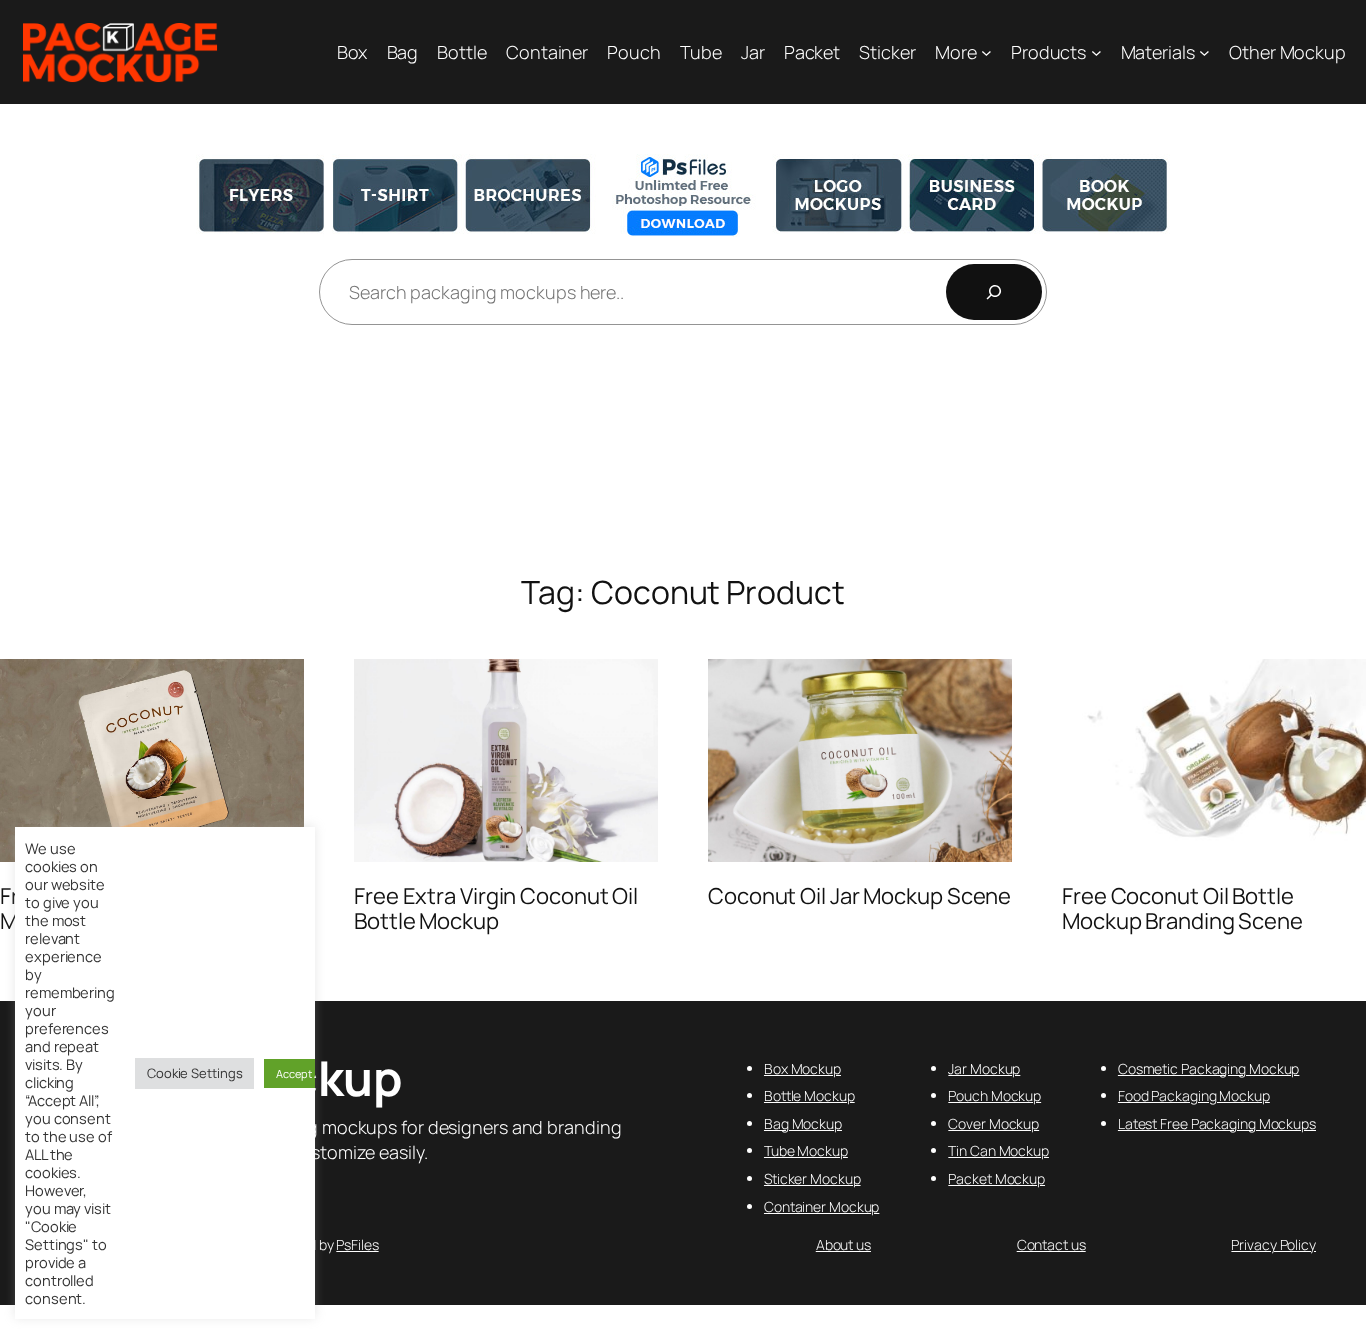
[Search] (994, 292)
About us (843, 1244)
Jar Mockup (984, 1068)
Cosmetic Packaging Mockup (1209, 1068)
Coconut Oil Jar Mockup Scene (859, 896)
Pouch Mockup (994, 1095)
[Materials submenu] (1204, 52)
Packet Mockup (996, 1178)
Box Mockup (802, 1068)
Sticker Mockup (812, 1178)
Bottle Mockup (809, 1095)
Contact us (1051, 1244)
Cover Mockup (993, 1123)
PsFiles (357, 1244)
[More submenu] (986, 52)
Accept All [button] (301, 1073)
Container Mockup (821, 1206)
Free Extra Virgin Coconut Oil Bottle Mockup (496, 909)
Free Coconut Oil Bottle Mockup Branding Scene (1182, 909)
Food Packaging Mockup (1194, 1095)
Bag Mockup (803, 1123)
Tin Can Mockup (998, 1150)
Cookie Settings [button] (195, 1073)
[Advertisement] (683, 451)
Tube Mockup (806, 1150)
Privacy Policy (1273, 1244)
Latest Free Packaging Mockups (1217, 1123)
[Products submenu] (1096, 52)
